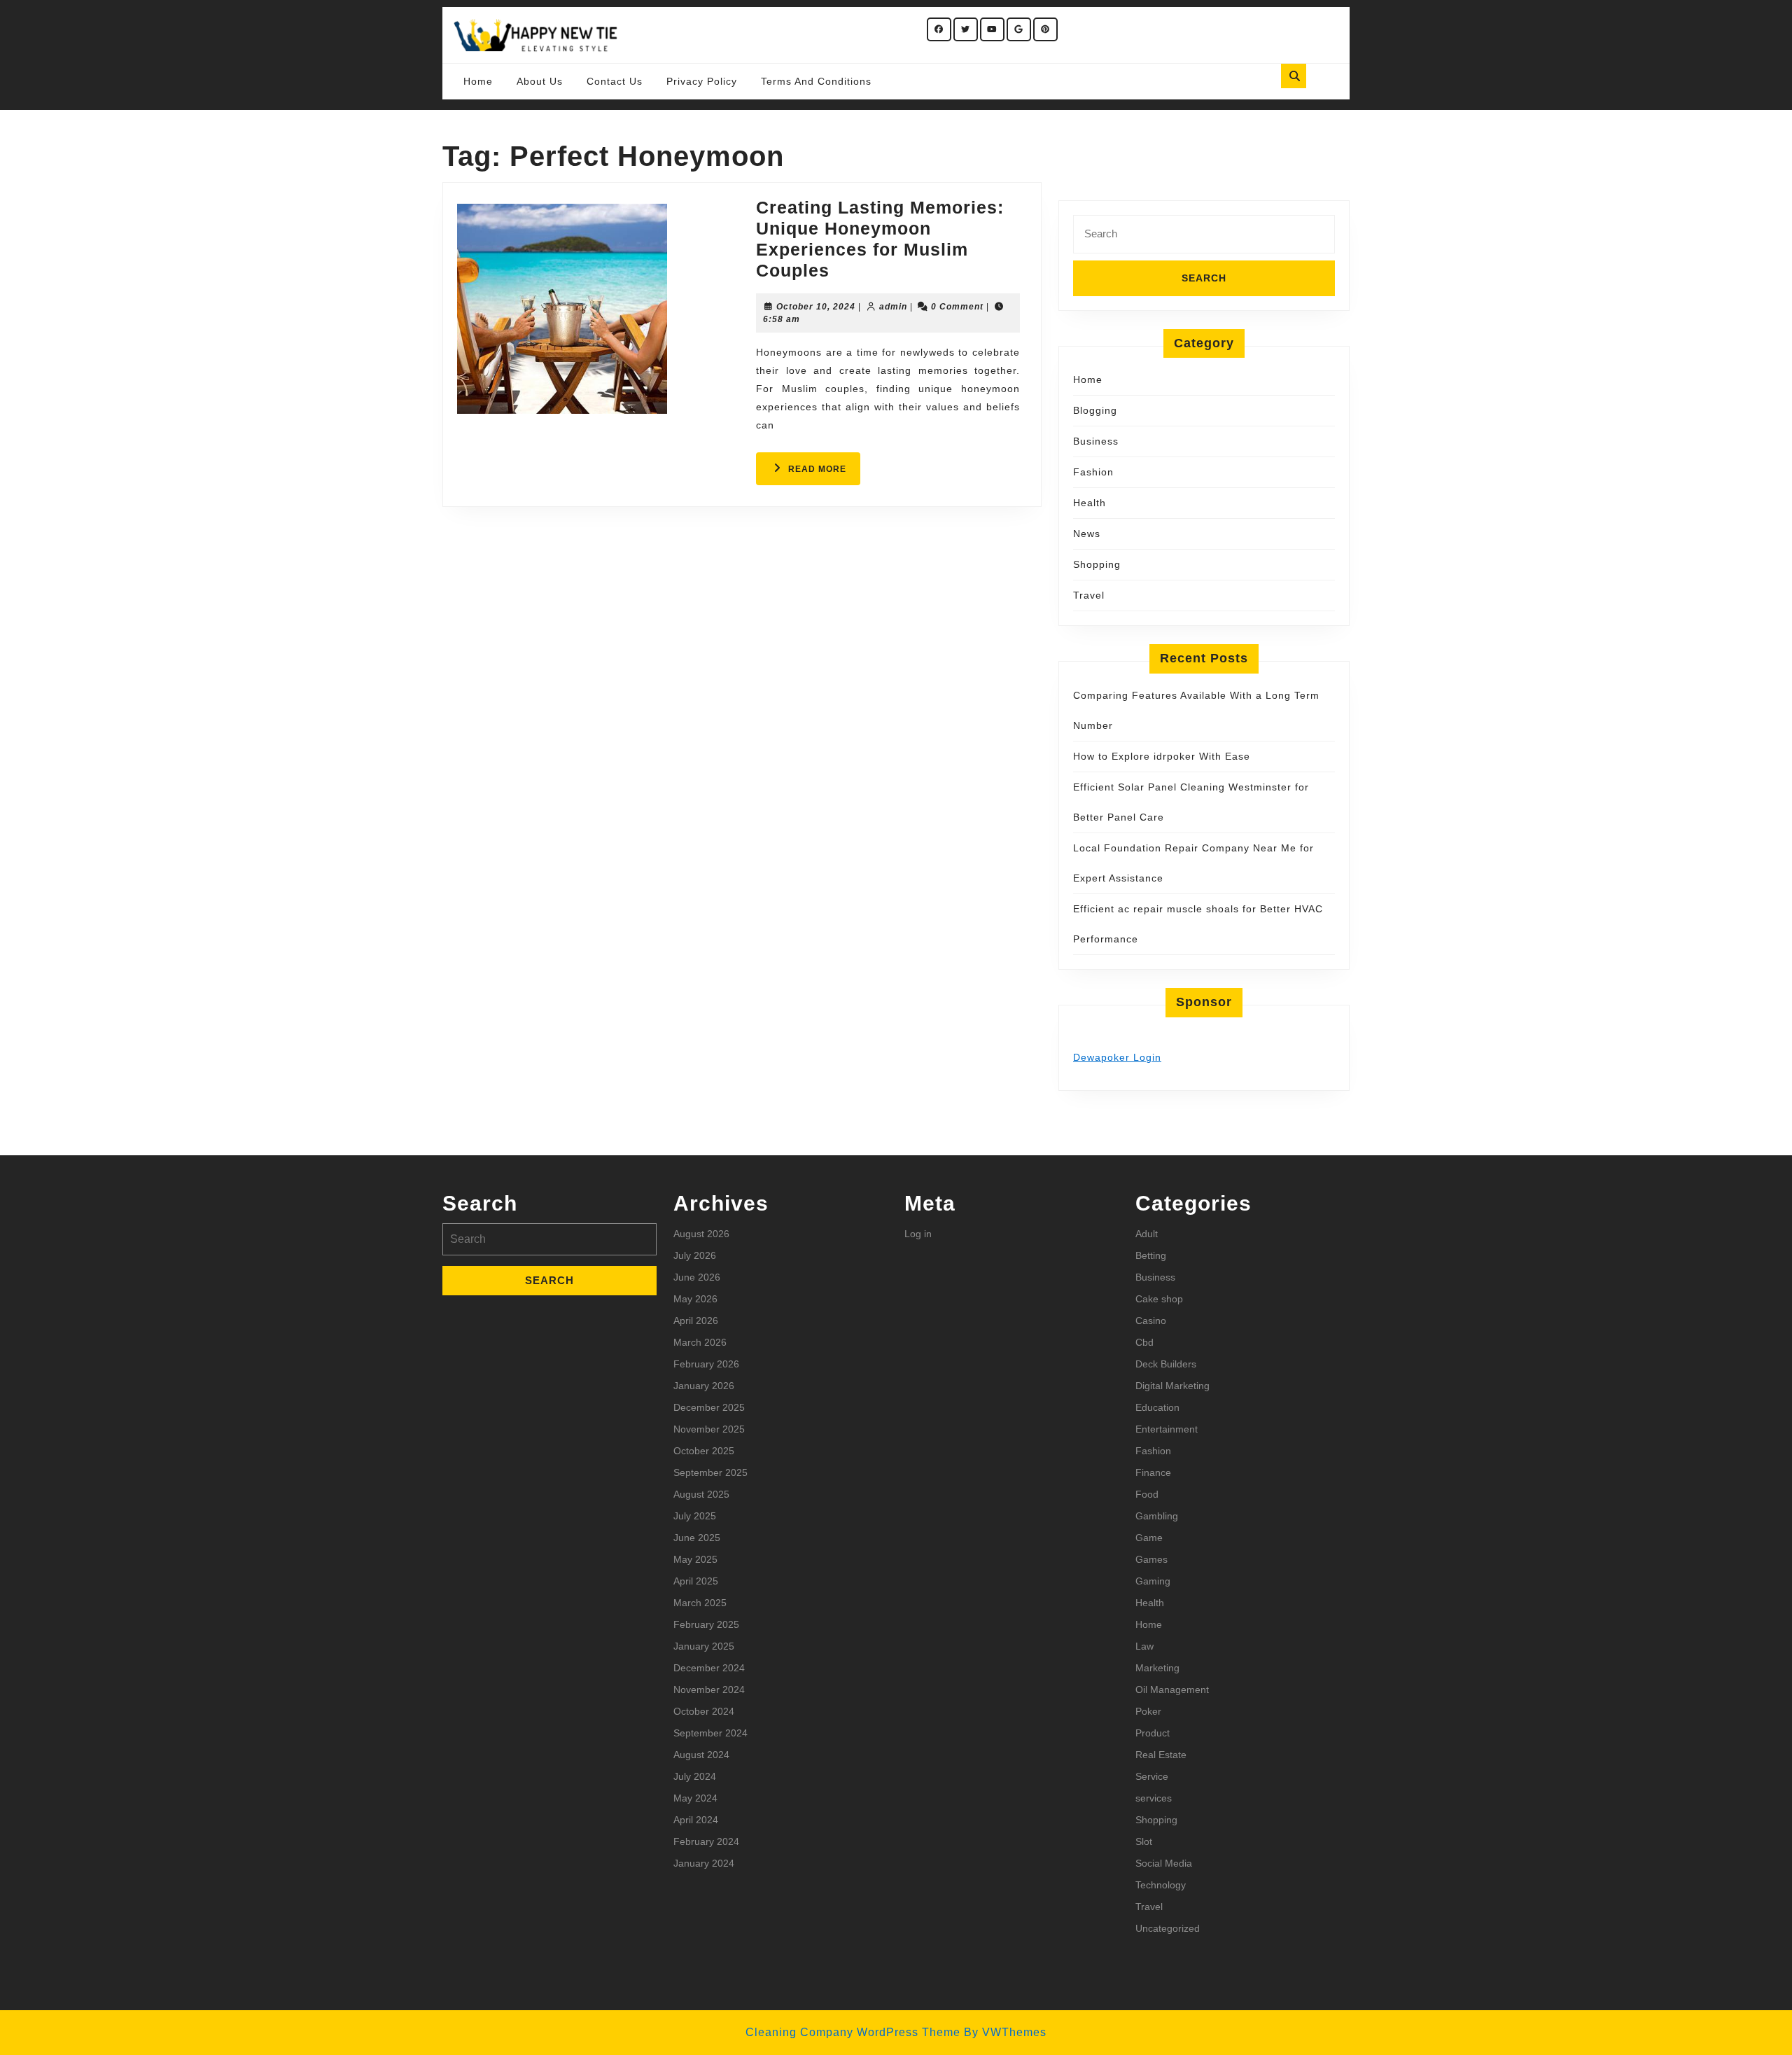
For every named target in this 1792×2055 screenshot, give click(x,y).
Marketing (1157, 1668)
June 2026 (697, 1277)
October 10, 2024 (816, 307)
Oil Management (1172, 1690)
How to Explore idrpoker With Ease (1162, 756)
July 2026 (695, 1255)
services (1154, 1798)
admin (893, 307)
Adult (1147, 1234)
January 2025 (704, 1646)
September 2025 (710, 1472)
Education (1157, 1407)
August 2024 (701, 1755)
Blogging (1095, 410)
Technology (1161, 1885)
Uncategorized (1168, 1928)
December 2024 (709, 1668)
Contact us (615, 81)
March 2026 (700, 1342)
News (1087, 534)
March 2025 (700, 1603)
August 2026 (701, 1234)
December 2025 (709, 1407)
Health (1090, 503)
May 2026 (695, 1299)
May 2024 (695, 1798)
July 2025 (695, 1516)
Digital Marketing (1172, 1386)
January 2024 (704, 1863)
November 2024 (709, 1690)
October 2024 (704, 1711)
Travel (1089, 595)
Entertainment (1167, 1429)
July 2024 (695, 1776)
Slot (1144, 1841)
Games (1151, 1559)
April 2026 (696, 1321)
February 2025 (706, 1624)
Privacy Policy (702, 81)
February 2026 (706, 1364)
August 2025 (701, 1494)
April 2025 (696, 1581)
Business (1096, 441)
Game (1149, 1538)
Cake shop (1159, 1299)
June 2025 (697, 1538)
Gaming (1153, 1581)
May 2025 (695, 1559)
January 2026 (704, 1386)
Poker (1148, 1711)
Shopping (1097, 564)
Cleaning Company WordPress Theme (853, 2032)
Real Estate (1161, 1755)
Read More (824, 474)
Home (478, 81)
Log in (918, 1234)
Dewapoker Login (1117, 1057)
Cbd (1144, 1342)
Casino (1151, 1321)
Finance (1153, 1472)
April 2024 (696, 1820)
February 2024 (706, 1841)
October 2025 (704, 1451)
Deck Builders (1166, 1364)
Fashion (1093, 472)
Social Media (1164, 1863)
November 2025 (709, 1429)
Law (1144, 1646)
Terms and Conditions (816, 81)
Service (1152, 1776)
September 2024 (710, 1733)
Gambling (1157, 1516)
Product (1153, 1733)
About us (540, 81)
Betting (1151, 1255)
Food (1147, 1494)
